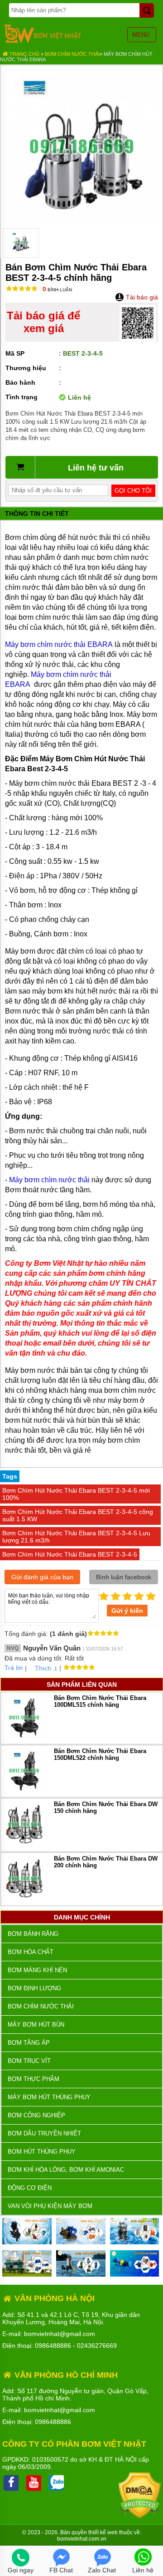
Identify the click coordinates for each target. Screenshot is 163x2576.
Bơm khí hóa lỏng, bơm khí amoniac (66, 2170)
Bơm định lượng (34, 1988)
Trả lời (14, 1668)
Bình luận (57, 290)
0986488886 (53, 2346)
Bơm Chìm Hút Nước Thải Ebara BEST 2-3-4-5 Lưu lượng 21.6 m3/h (76, 1537)
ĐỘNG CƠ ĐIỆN (30, 2188)
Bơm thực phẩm (34, 2079)
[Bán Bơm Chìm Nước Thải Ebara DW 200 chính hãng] (24, 1900)
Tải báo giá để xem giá (43, 322)
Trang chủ (24, 54)
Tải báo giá (141, 297)
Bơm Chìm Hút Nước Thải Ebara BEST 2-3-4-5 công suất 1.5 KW (78, 1515)
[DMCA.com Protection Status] (140, 2516)
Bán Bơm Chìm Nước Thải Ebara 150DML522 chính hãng (100, 1754)
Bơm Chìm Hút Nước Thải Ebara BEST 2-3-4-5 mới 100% (76, 1494)
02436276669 (97, 2346)
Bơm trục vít (29, 2061)
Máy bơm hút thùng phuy (49, 2097)
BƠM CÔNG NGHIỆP (36, 2115)
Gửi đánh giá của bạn (42, 1577)
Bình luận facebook (124, 1577)
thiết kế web (103, 2532)
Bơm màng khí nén (37, 1970)
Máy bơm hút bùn (36, 2025)
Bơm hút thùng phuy (42, 2152)
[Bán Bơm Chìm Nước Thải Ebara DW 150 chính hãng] (24, 1846)
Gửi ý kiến (127, 1611)
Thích (43, 1668)
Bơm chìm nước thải (72, 54)
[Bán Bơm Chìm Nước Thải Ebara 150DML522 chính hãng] (24, 1791)
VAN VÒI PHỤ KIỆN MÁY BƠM (50, 2206)
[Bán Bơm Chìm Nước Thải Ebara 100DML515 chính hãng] (24, 1738)
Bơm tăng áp (29, 2043)
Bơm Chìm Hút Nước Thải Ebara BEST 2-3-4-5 (70, 1554)
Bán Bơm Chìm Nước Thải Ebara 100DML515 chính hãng (100, 1701)
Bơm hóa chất (31, 1952)
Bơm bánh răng (33, 1934)
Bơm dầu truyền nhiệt (44, 2133)
